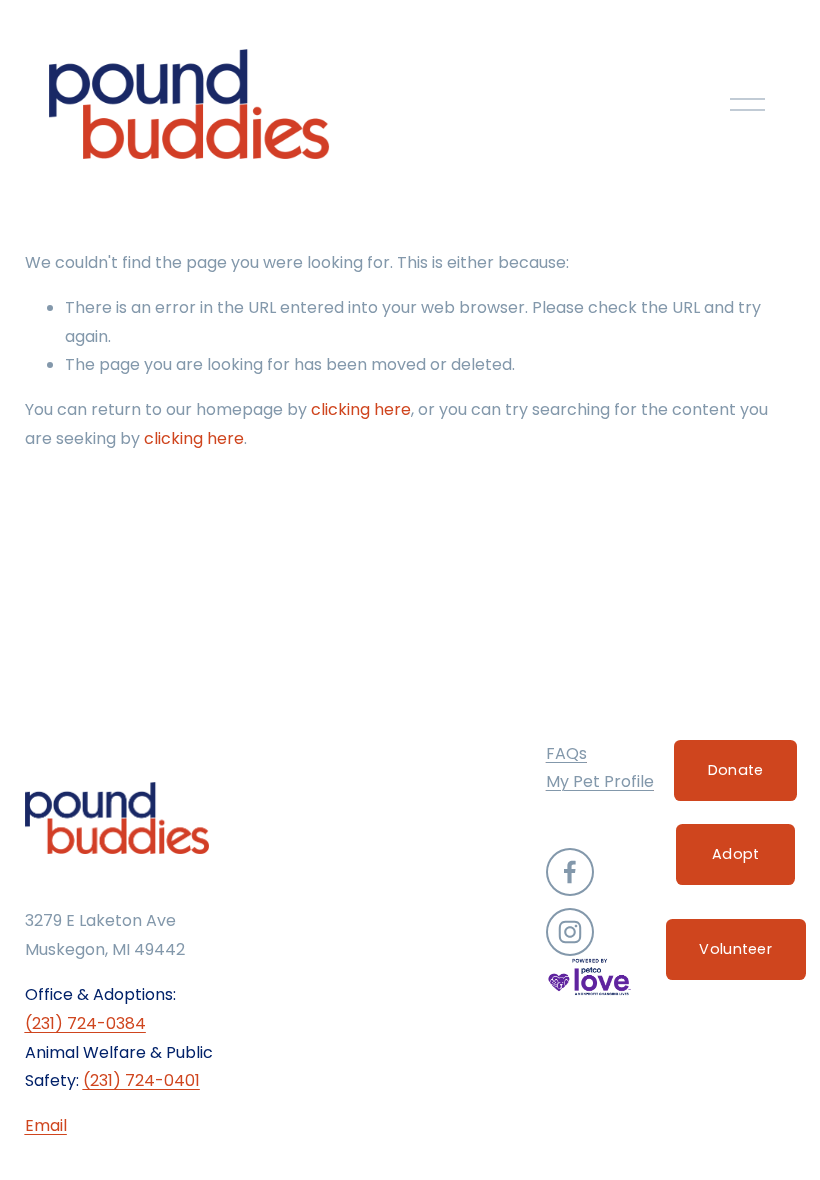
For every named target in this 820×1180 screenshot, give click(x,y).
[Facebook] (570, 872)
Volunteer (735, 949)
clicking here (361, 409)
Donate (736, 770)
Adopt (735, 854)
